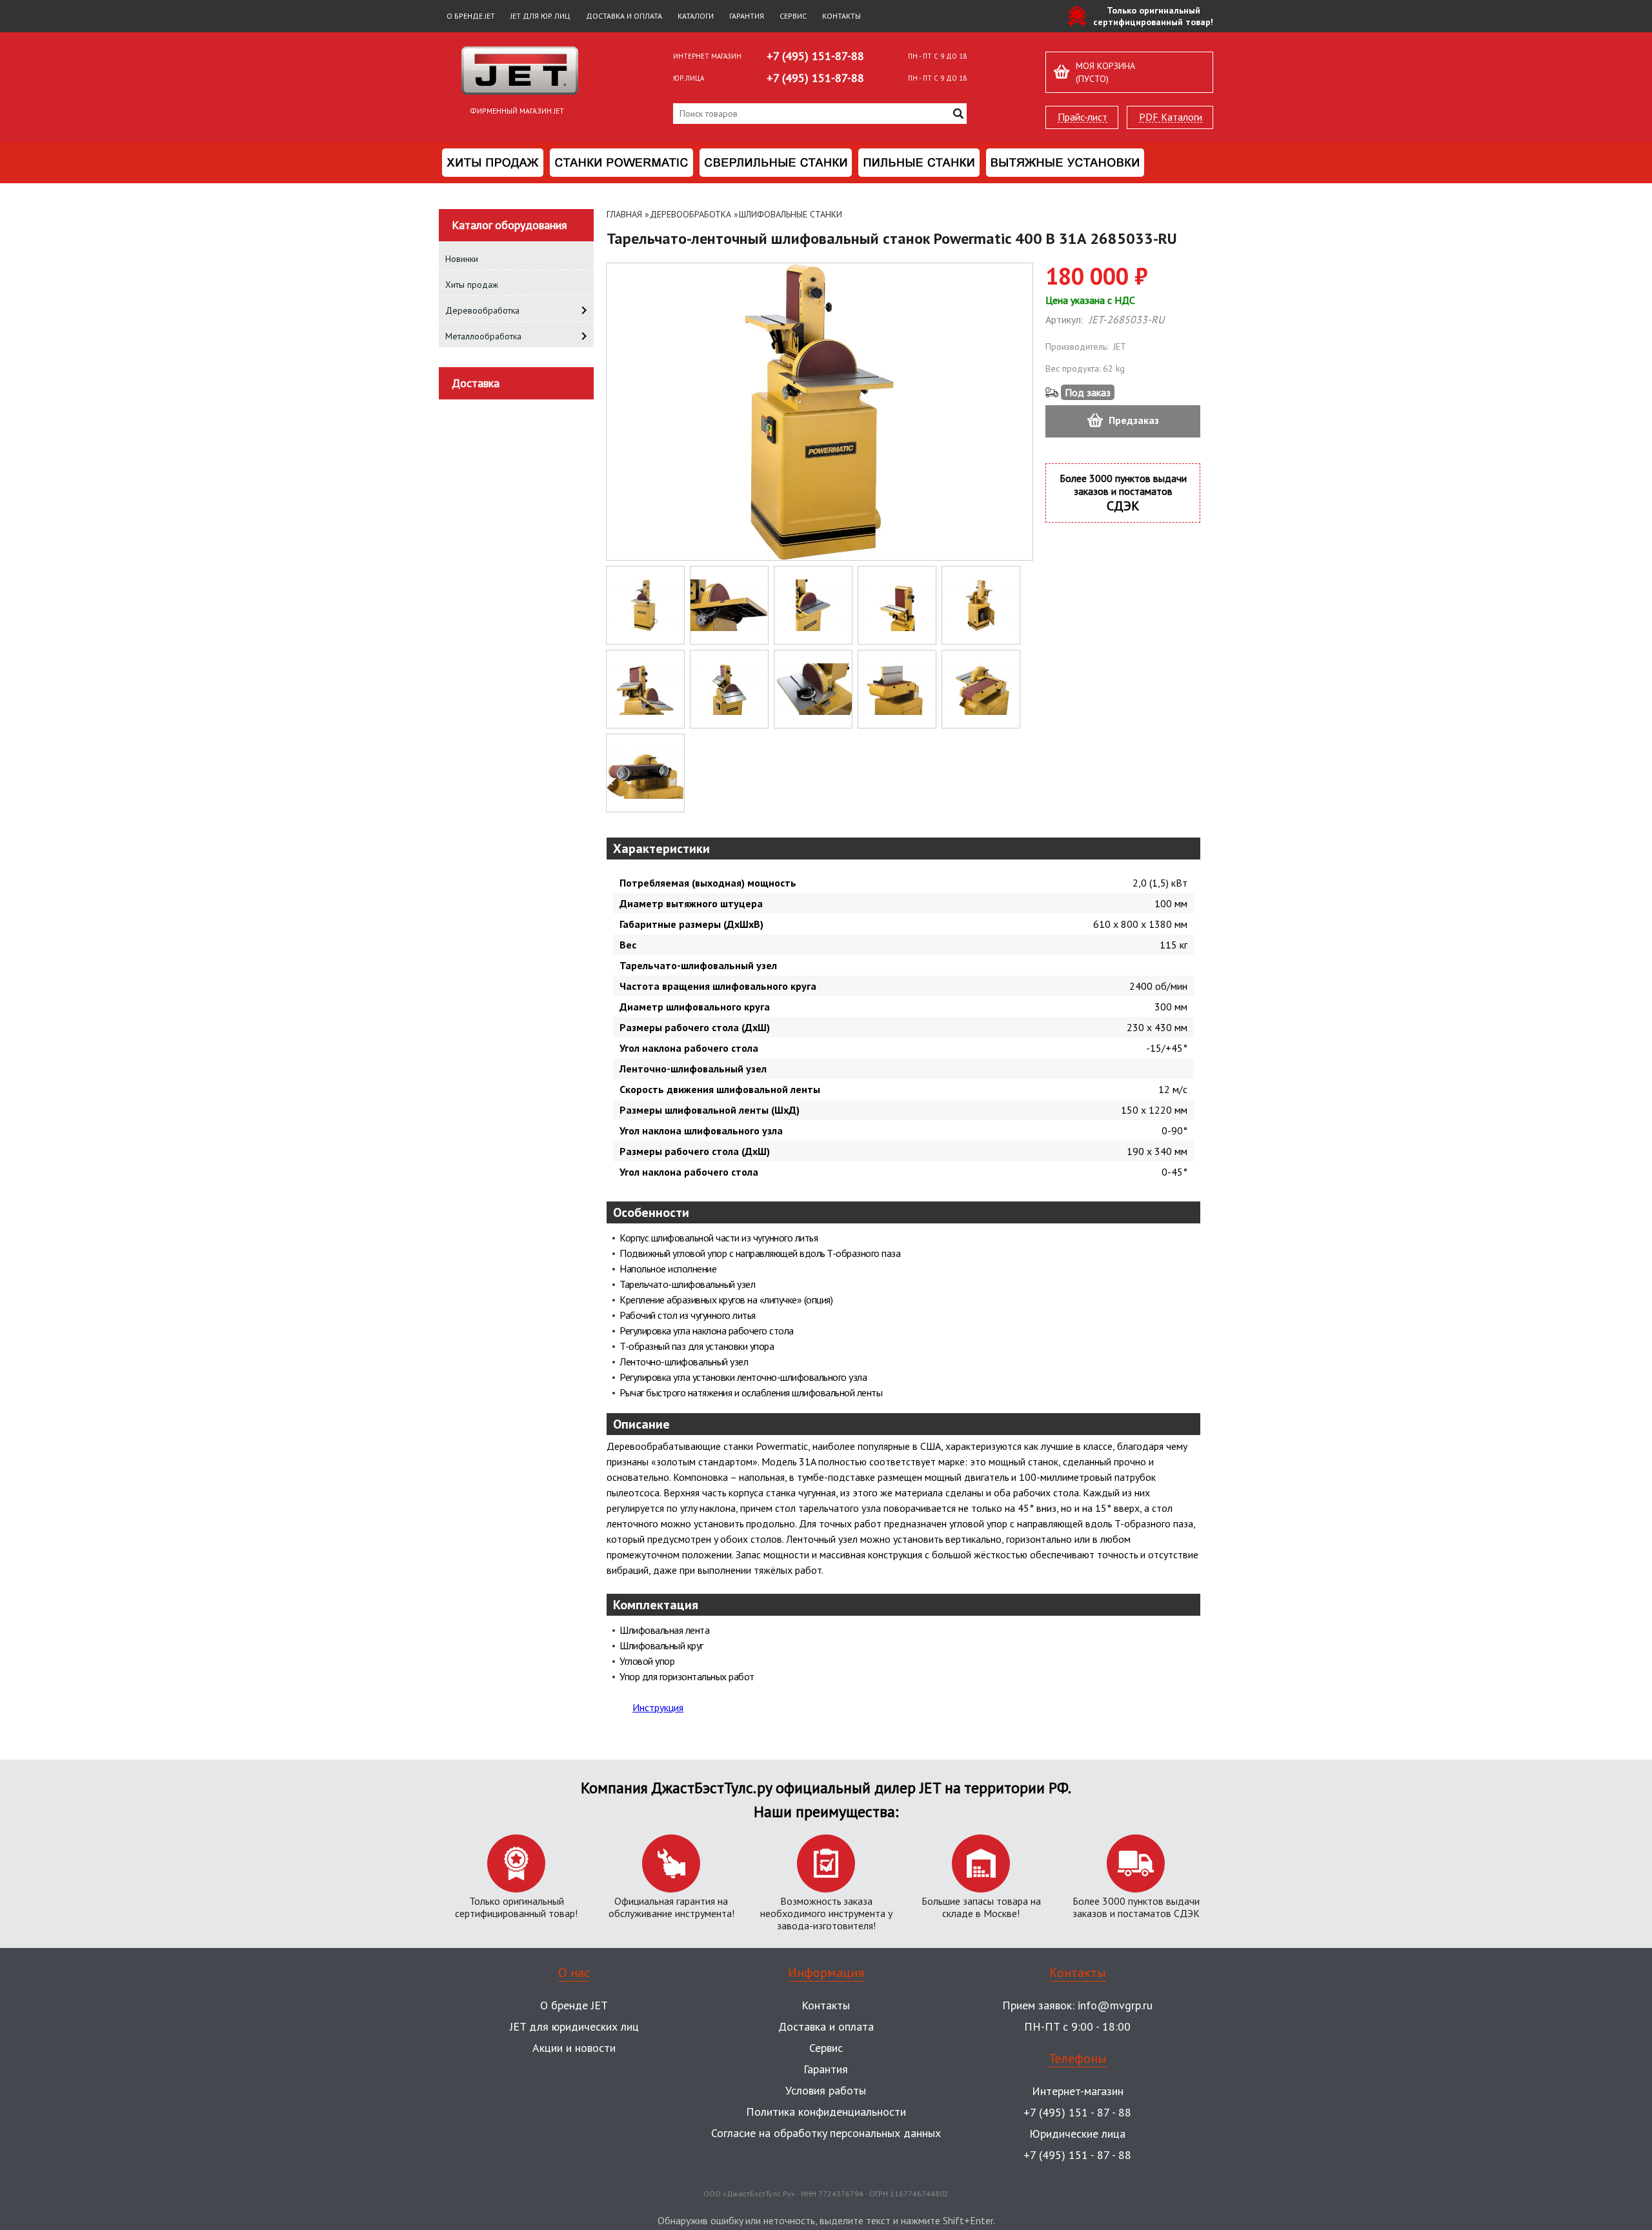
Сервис (793, 16)
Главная (624, 214)
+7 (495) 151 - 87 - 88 (1077, 2112)
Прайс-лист (1083, 117)
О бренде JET (471, 16)
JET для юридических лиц (574, 2026)
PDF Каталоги (1171, 117)
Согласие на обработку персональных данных (826, 2133)
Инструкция (658, 1707)
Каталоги (696, 16)
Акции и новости (574, 2048)
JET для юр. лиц (540, 16)
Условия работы (826, 2090)
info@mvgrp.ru (1115, 2005)
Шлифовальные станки (791, 214)
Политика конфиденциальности (826, 2112)
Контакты (841, 16)
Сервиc (826, 2048)
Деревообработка (690, 214)
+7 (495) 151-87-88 (815, 56)
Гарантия (747, 16)
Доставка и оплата (624, 16)
